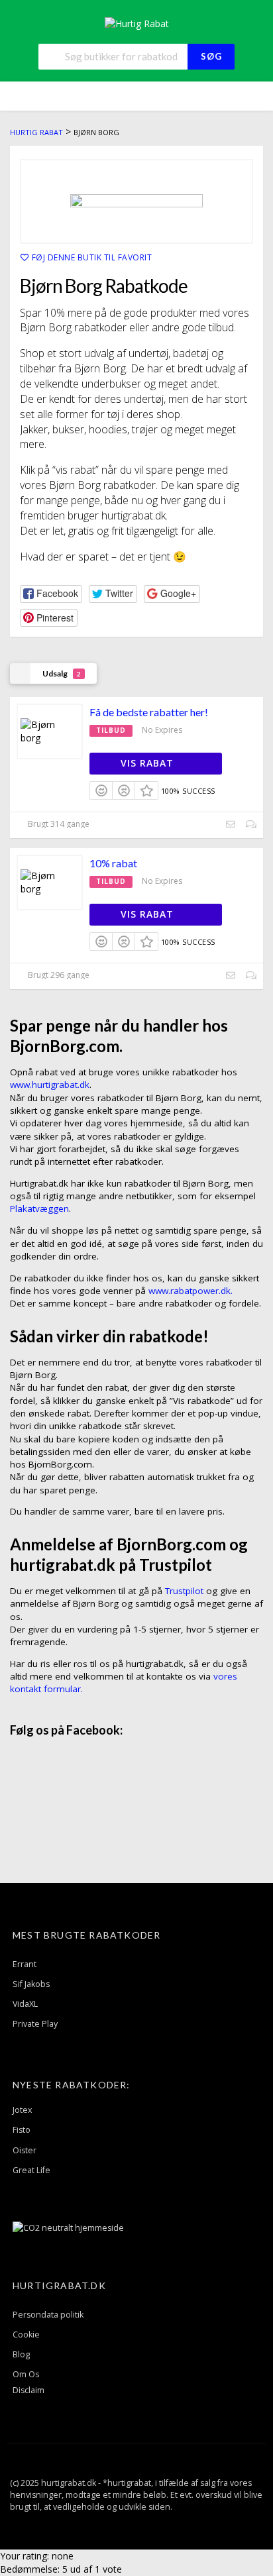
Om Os (26, 2374)
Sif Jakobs (31, 1984)
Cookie (26, 2334)
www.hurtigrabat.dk (50, 1085)
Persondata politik (48, 2315)
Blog (21, 2354)
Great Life (31, 2170)
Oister (25, 2150)
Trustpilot (184, 1591)
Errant (25, 1964)
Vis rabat (149, 763)
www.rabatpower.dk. (191, 1291)
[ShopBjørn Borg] (136, 201)
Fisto (22, 2130)
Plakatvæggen (39, 1208)
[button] (51, 594)
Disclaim (28, 2390)
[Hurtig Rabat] (137, 23)
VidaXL (25, 2004)
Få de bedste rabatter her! (149, 712)
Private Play (35, 2024)
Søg (211, 56)
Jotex (23, 2110)
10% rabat (113, 863)
